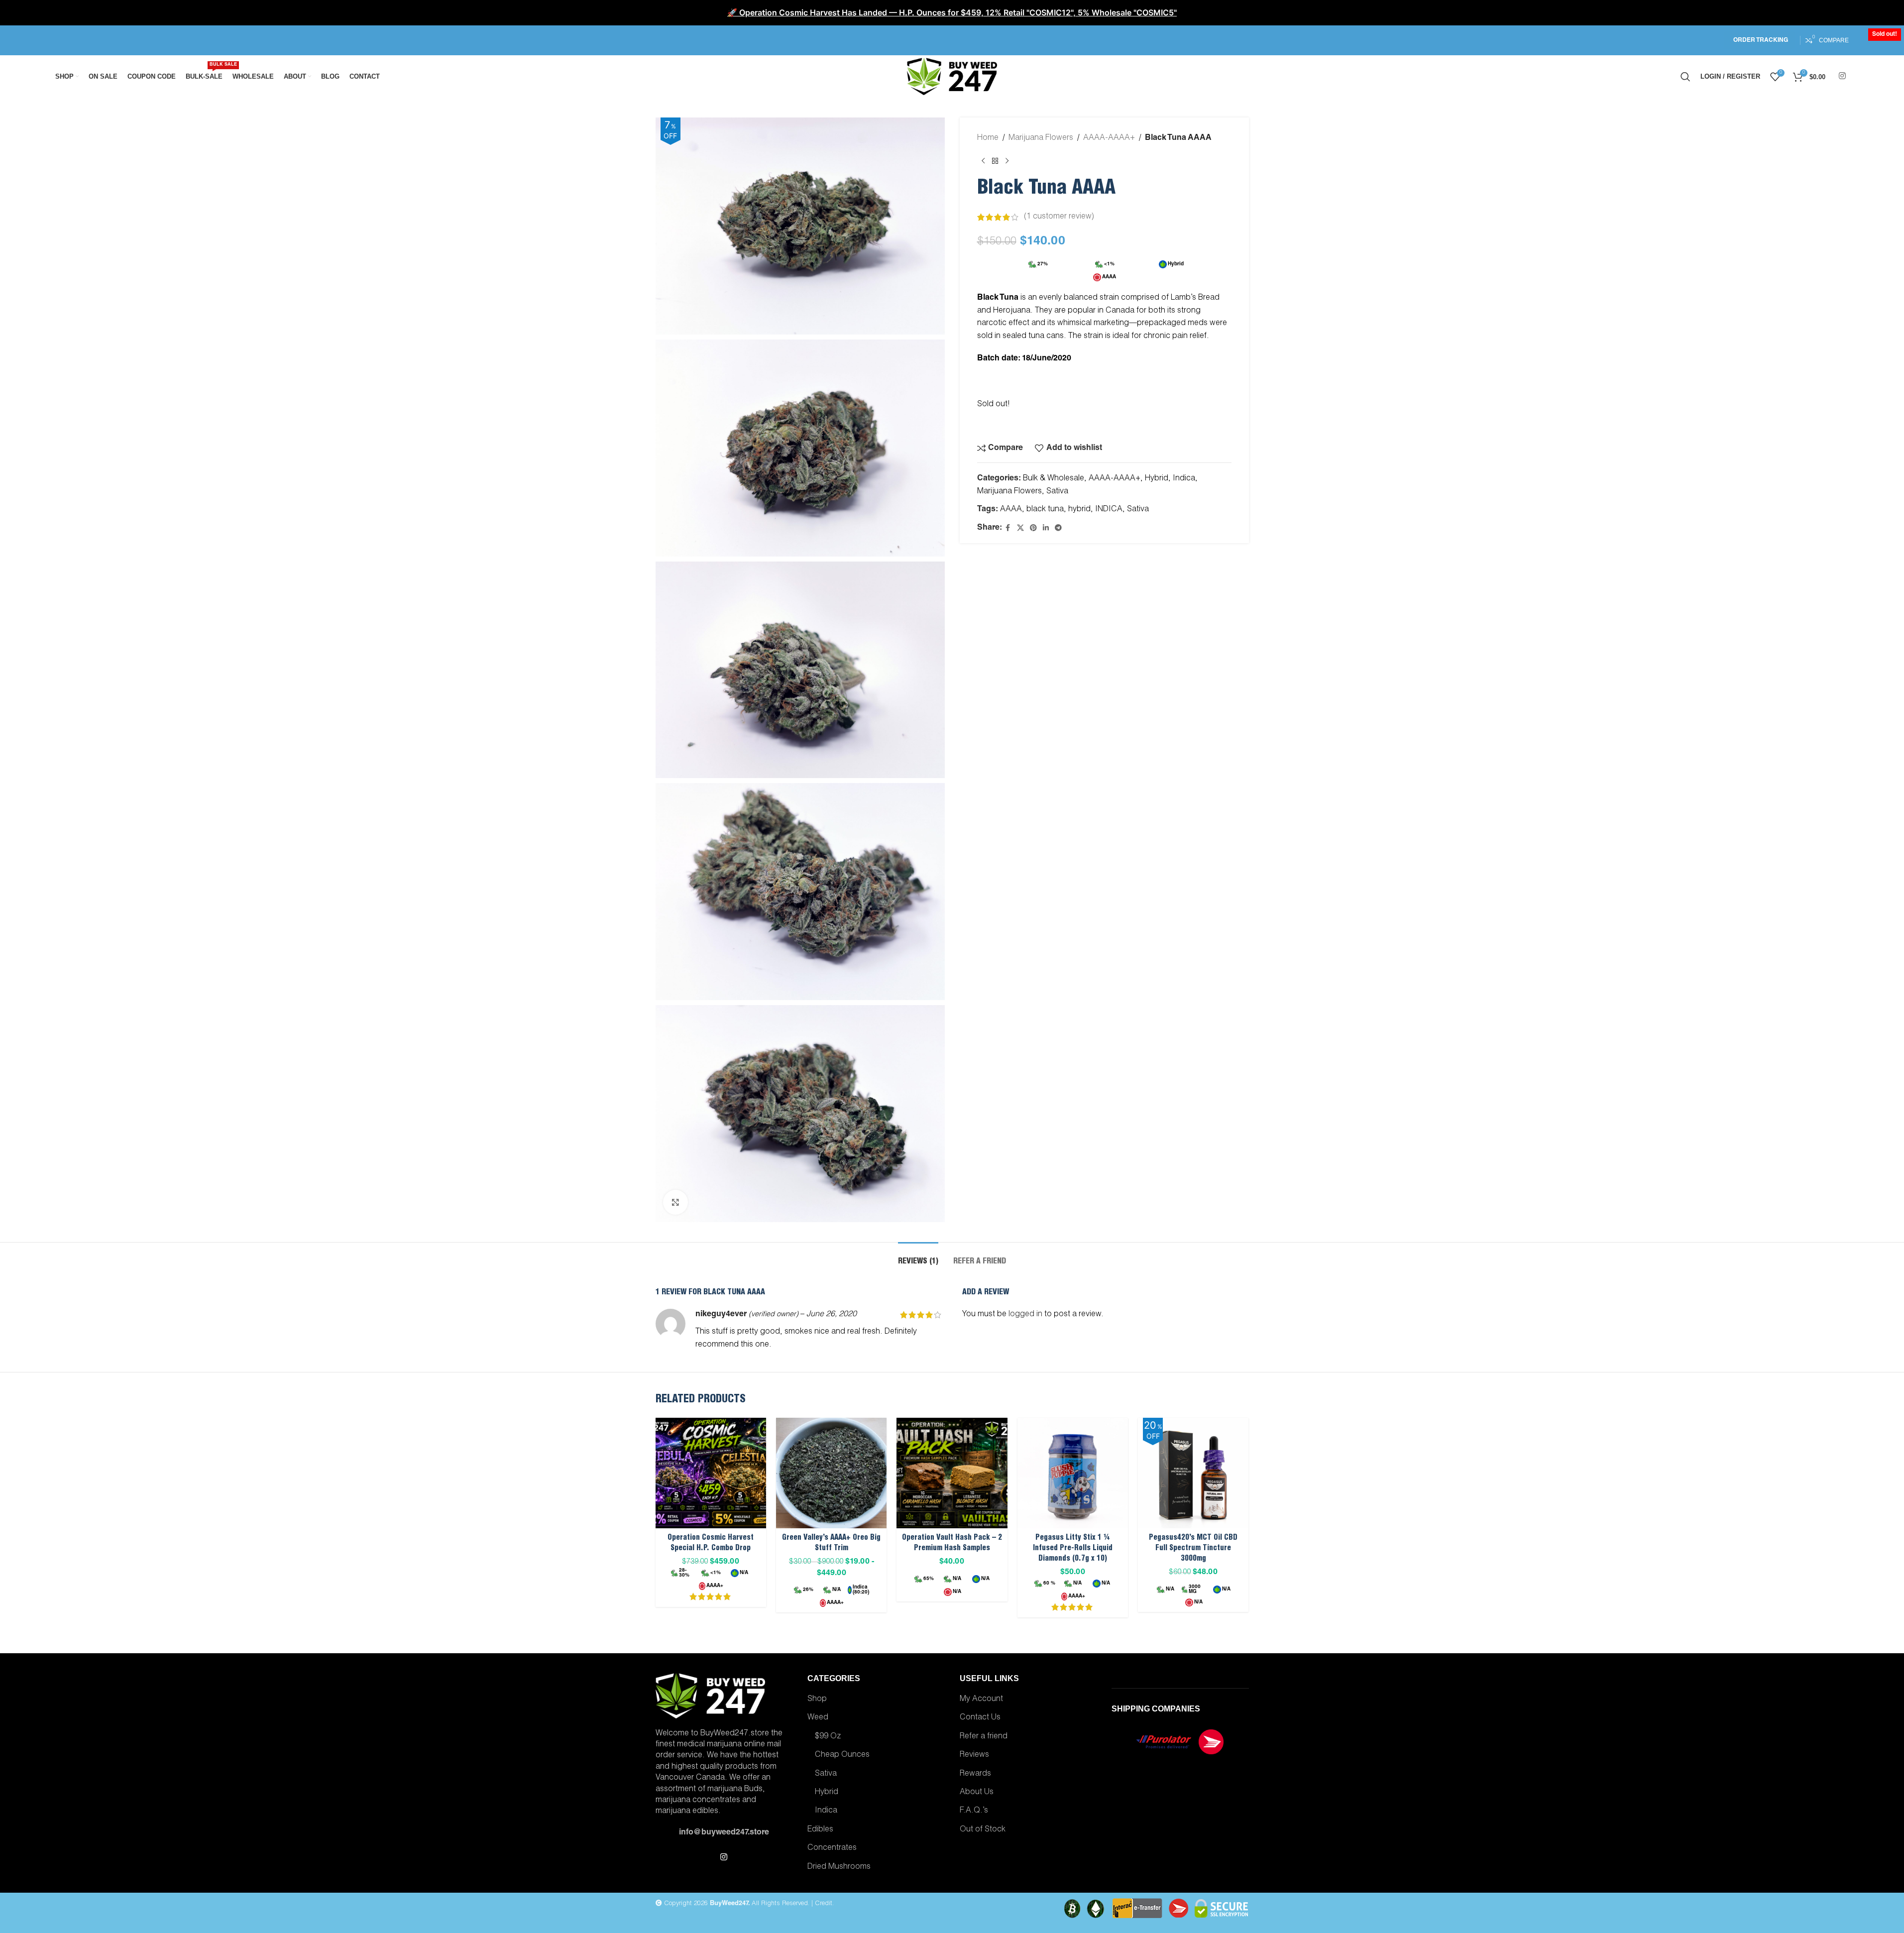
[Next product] (1007, 161)
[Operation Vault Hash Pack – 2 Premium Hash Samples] (952, 1473)
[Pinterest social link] (1033, 528)
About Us (977, 1793)
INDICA (1109, 510)
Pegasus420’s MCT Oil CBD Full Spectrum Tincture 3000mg (1193, 1548)
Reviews (974, 1755)
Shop (817, 1700)
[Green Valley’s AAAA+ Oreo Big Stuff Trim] (831, 1473)
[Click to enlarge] (675, 1202)
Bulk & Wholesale (1054, 479)
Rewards (975, 1774)
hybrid (1079, 510)
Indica (1184, 479)
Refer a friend (984, 1737)
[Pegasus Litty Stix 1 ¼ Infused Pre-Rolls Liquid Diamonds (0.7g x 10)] (1073, 1473)
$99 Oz (828, 1737)
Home (988, 138)
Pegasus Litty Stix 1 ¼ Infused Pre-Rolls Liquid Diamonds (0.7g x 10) (1073, 1548)
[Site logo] (952, 77)
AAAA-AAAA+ (1109, 138)
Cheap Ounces (842, 1755)
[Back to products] (995, 161)
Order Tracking (1761, 40)
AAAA (1011, 510)
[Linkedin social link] (1046, 528)
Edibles (820, 1830)
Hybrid (1157, 479)
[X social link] (1020, 528)
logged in (1025, 1315)
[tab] (918, 1257)
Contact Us (980, 1718)
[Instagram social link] (1842, 76)
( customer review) (1059, 217)
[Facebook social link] (1008, 528)
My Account (981, 1700)
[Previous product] (983, 161)
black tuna (1045, 510)
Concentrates (832, 1848)
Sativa (1057, 492)
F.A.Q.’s (974, 1811)
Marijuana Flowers (1041, 138)
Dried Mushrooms (839, 1867)
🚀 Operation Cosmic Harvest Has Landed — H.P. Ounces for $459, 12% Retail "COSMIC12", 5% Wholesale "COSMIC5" (952, 12)
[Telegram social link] (1058, 528)
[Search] (1685, 77)
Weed (818, 1718)
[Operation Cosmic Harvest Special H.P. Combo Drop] (711, 1473)
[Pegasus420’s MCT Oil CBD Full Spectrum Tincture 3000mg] (1193, 1473)
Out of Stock (983, 1830)
